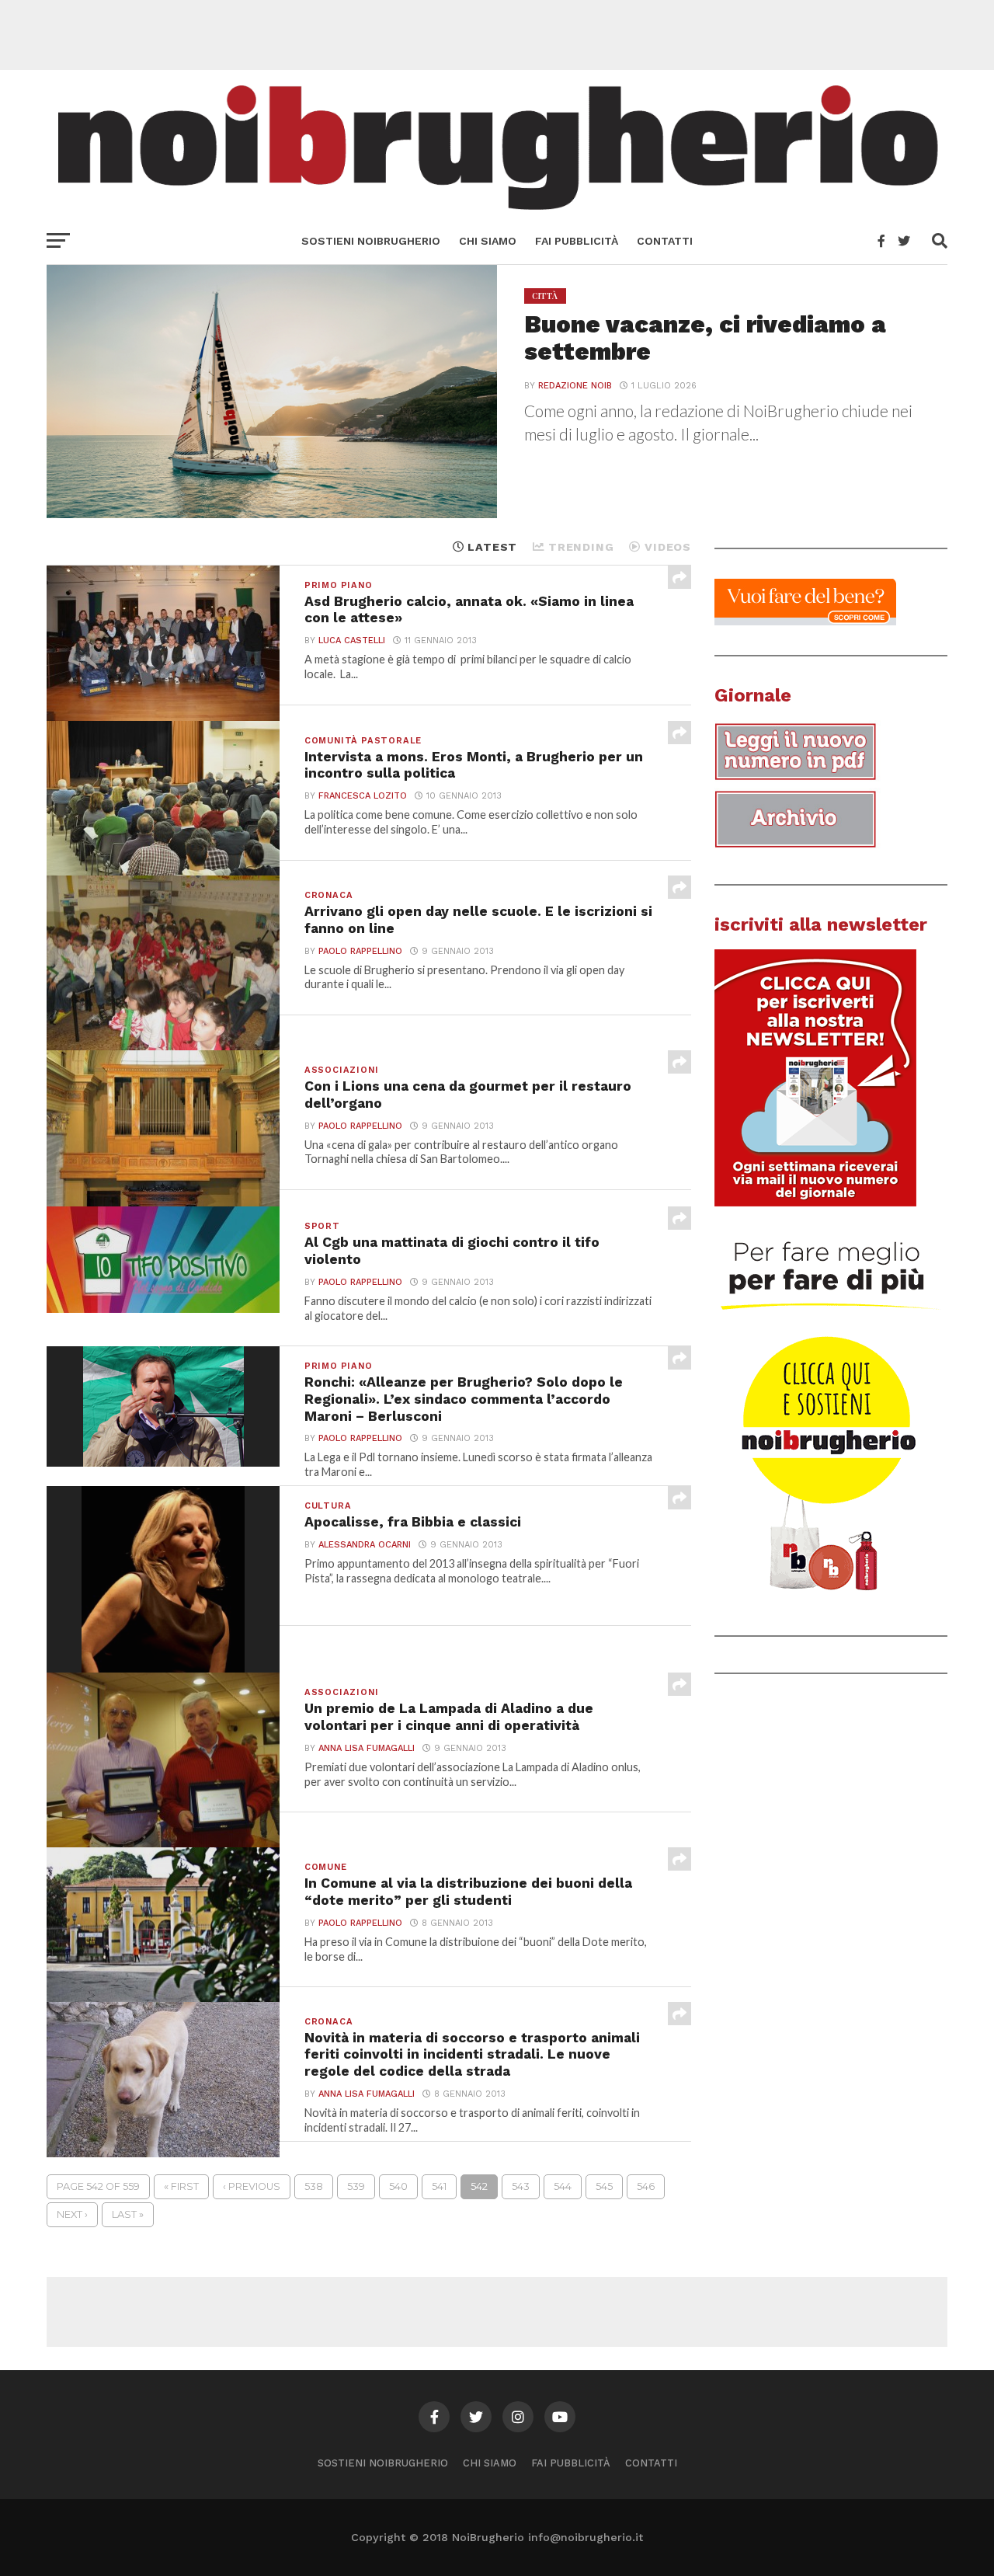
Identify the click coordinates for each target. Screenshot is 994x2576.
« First (181, 2186)
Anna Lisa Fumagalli (367, 1748)
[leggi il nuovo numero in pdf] (815, 780)
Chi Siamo (488, 241)
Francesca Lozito (363, 796)
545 (604, 2186)
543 (521, 2186)
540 (398, 2186)
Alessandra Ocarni (365, 1545)
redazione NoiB (575, 386)
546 (646, 2186)
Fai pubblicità (577, 241)
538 (314, 2186)
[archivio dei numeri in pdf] (815, 848)
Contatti (665, 241)
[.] (831, 1598)
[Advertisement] (497, 35)
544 (563, 2186)
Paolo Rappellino (360, 951)
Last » (128, 2214)
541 (439, 2186)
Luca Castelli (352, 641)
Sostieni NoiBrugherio (371, 241)
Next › (72, 2214)
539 (356, 2186)
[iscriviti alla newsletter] (815, 1203)
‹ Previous (252, 2186)
